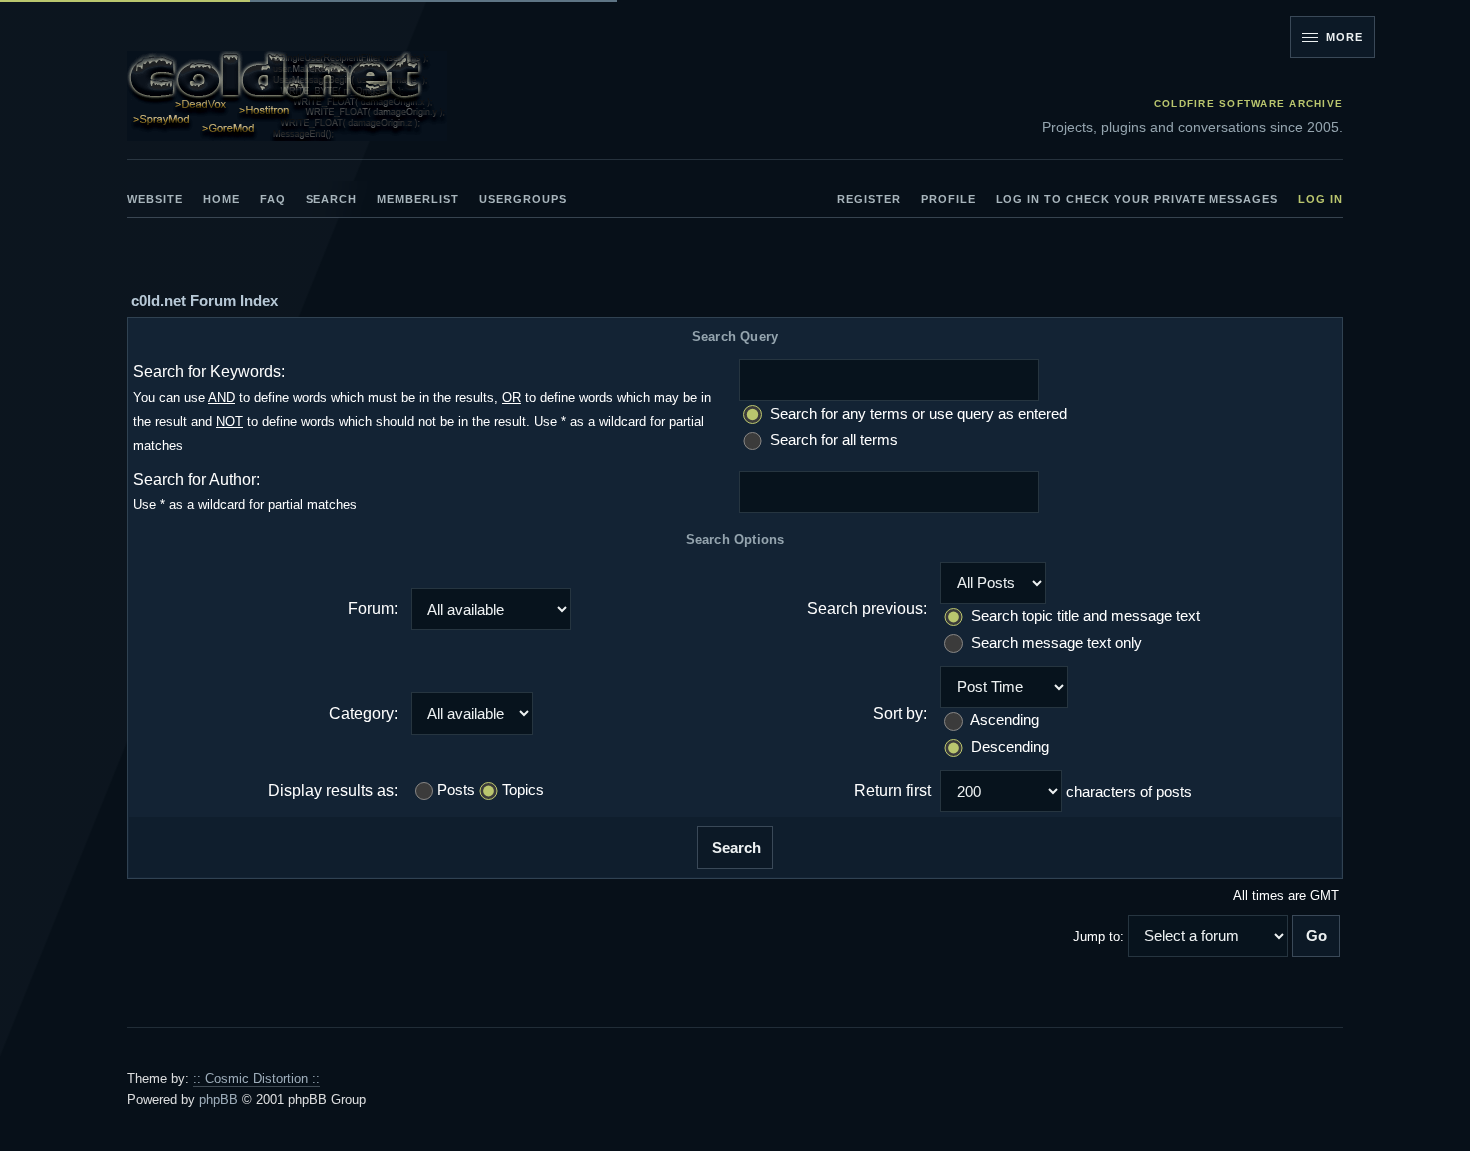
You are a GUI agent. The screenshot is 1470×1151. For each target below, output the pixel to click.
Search (332, 199)
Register (869, 199)
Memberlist (418, 199)
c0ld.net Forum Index (204, 300)
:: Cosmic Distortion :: (256, 1078)
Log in (1320, 199)
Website (155, 199)
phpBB (218, 1099)
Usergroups (523, 199)
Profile (948, 199)
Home (221, 199)
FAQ (273, 199)
